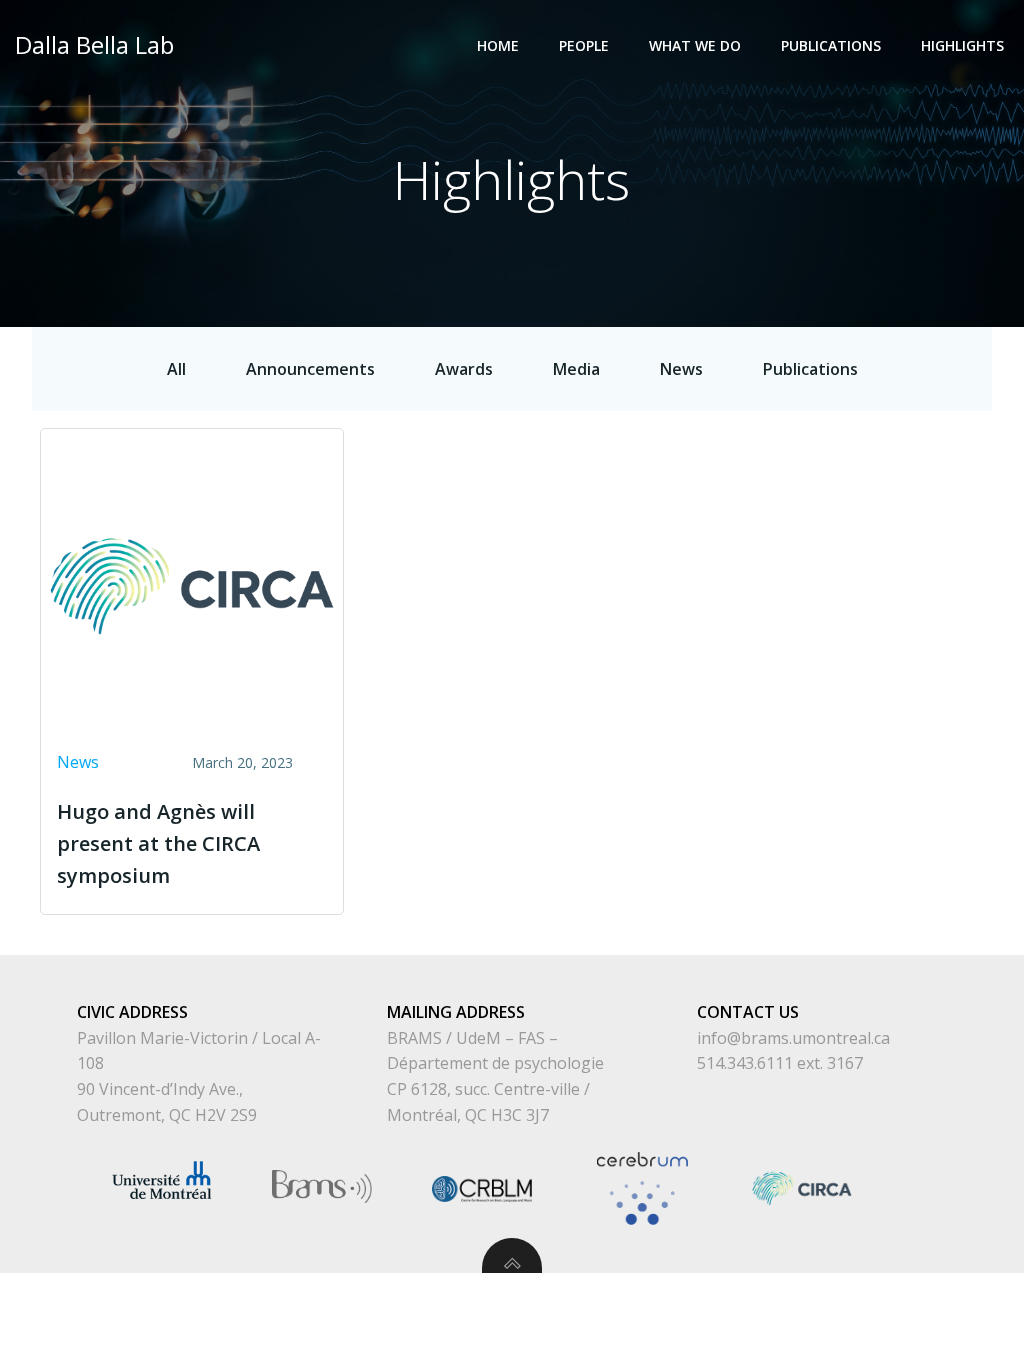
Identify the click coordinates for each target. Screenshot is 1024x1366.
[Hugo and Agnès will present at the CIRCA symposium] (192, 585)
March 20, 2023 (242, 762)
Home (498, 45)
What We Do (695, 45)
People (584, 45)
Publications (831, 45)
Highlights (962, 45)
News (78, 762)
